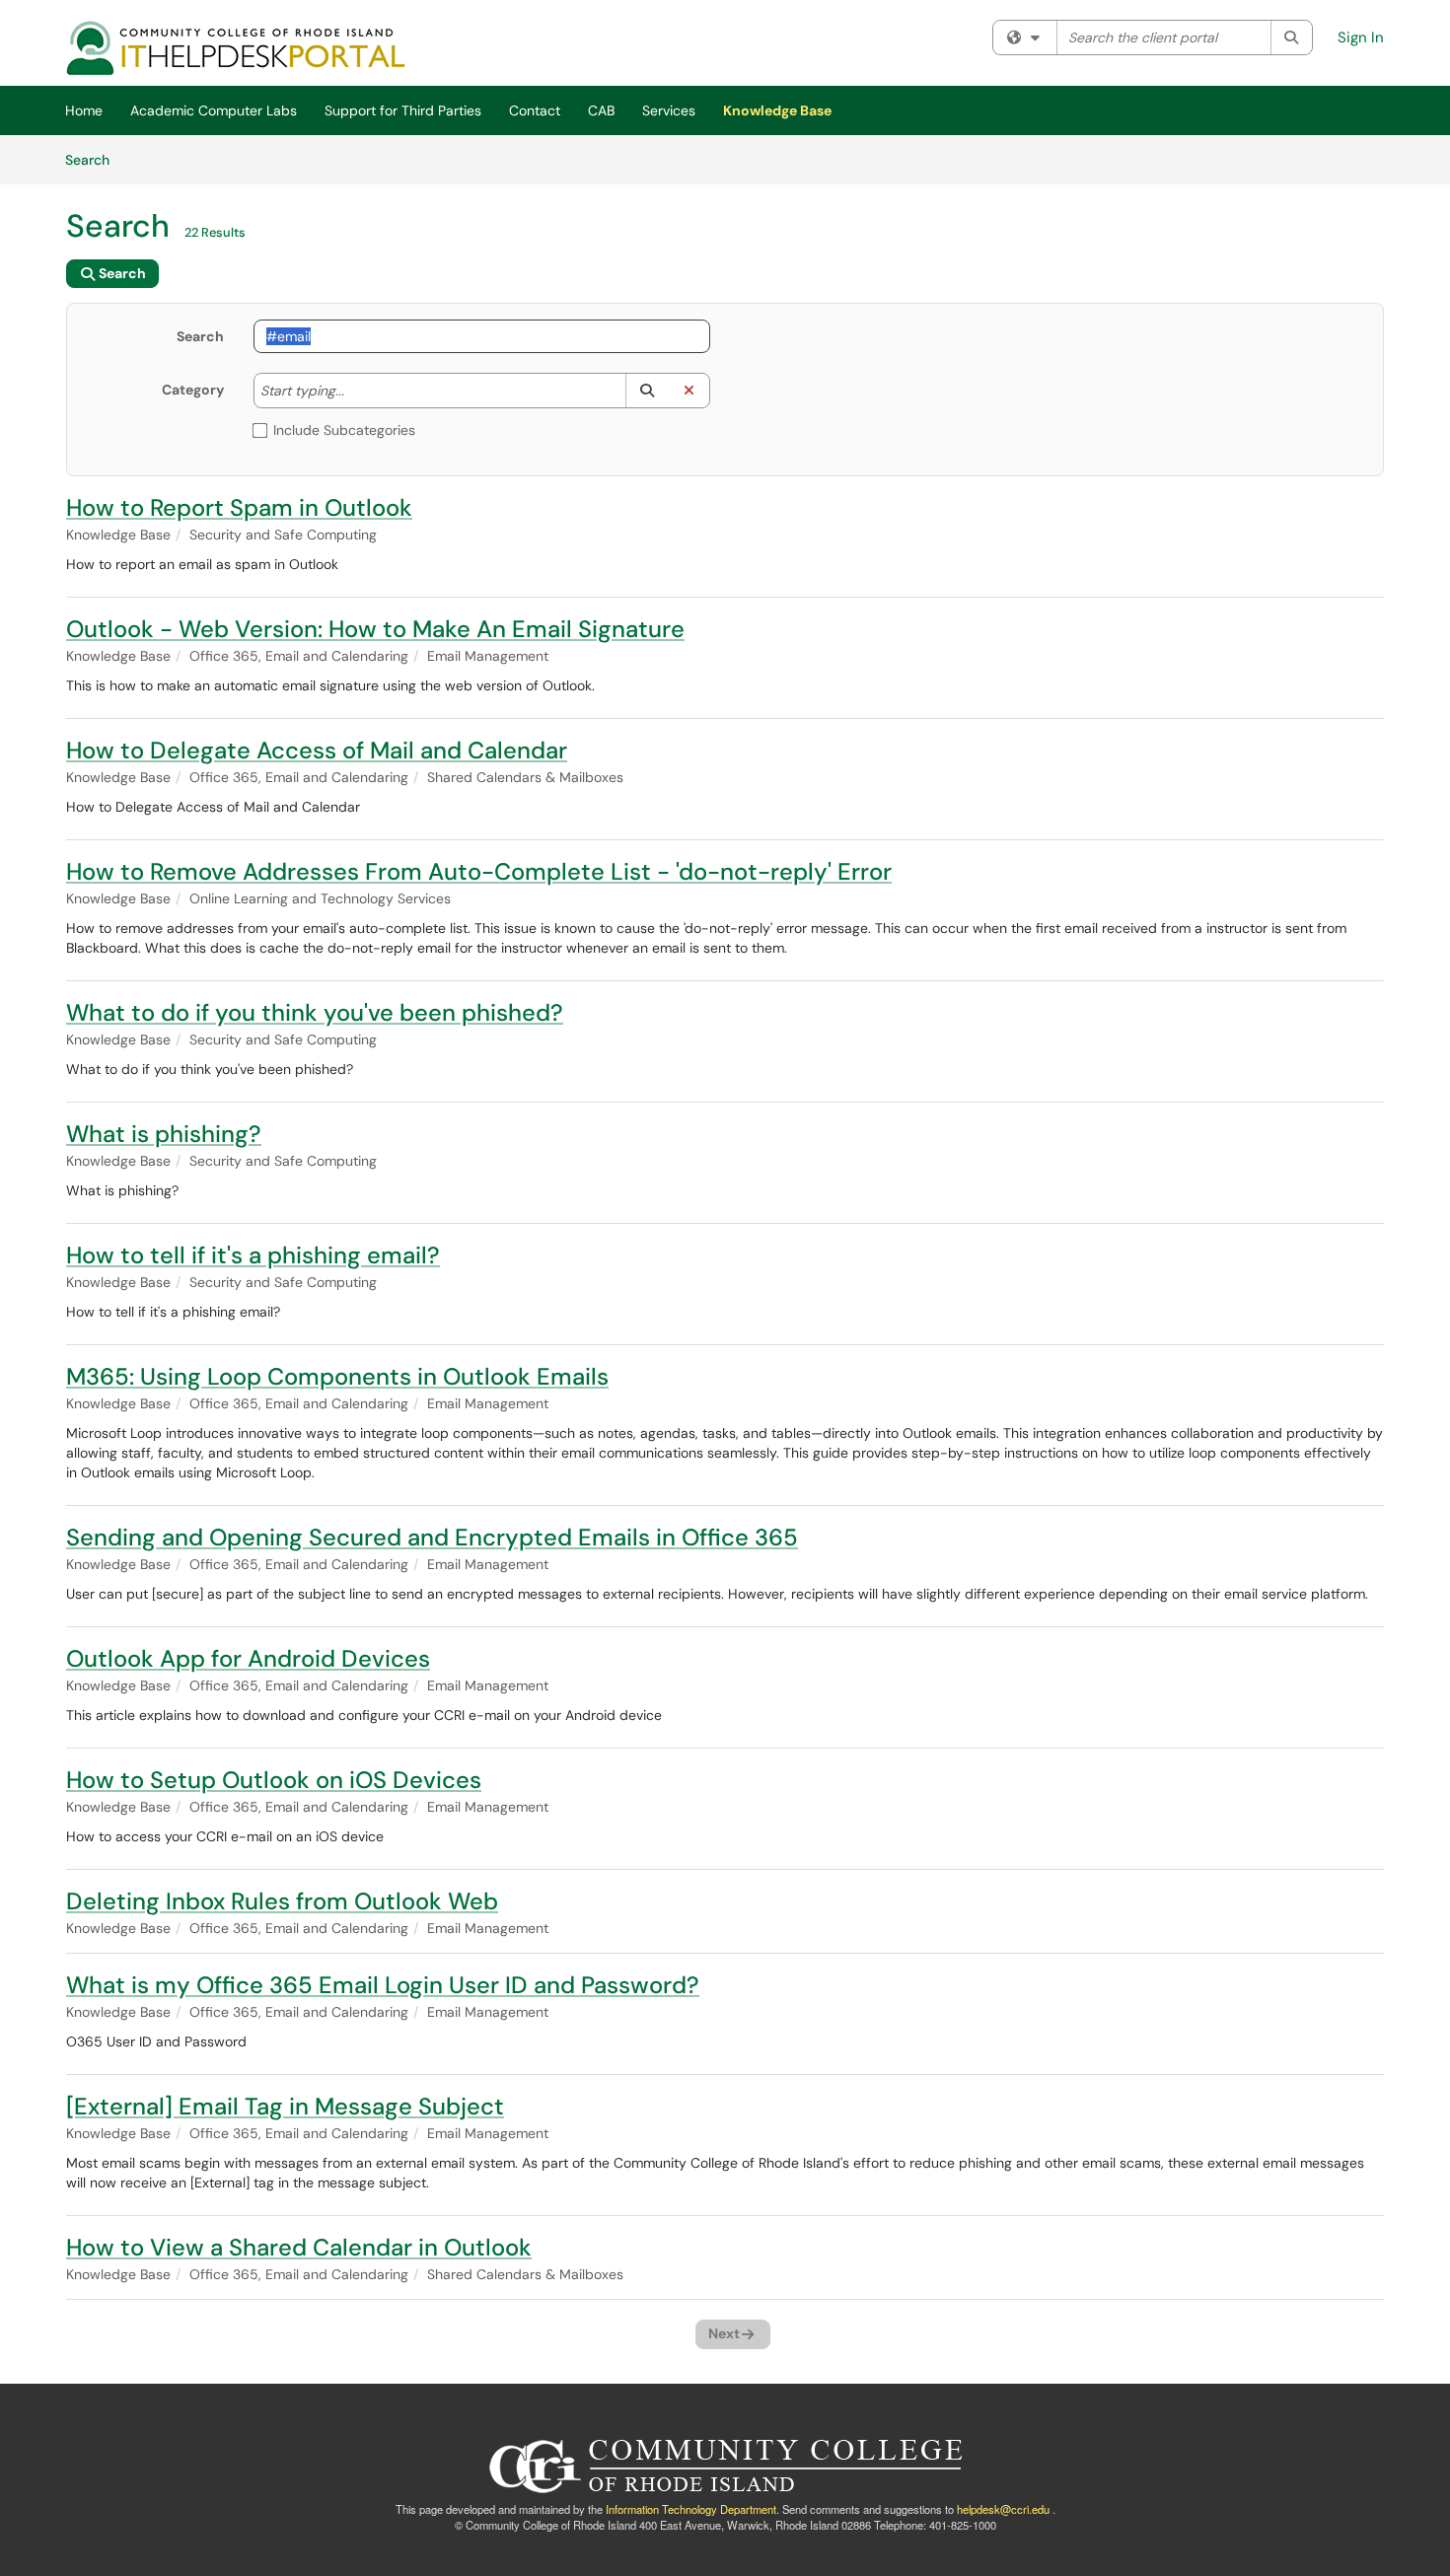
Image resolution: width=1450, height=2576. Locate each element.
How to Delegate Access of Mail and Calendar (317, 750)
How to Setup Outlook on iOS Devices (274, 1780)
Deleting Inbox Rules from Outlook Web (282, 1901)
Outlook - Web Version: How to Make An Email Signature (375, 629)
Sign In (1361, 37)
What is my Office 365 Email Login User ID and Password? (383, 1985)
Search (94, 159)
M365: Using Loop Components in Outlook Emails (337, 1376)
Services (669, 110)
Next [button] (724, 2333)
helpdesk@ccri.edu (1003, 2509)
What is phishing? (164, 1134)
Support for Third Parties (403, 110)
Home (84, 110)
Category (193, 390)
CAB (601, 110)
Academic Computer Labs (214, 110)
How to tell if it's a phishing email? (253, 1255)
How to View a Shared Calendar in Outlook (299, 2247)
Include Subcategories (344, 430)
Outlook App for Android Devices (248, 1658)
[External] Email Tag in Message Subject (285, 2106)
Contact (535, 110)
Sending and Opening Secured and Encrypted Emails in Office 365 (432, 1537)
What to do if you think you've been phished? (315, 1012)
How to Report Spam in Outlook (239, 507)
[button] (647, 391)
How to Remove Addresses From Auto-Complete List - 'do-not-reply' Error (479, 871)
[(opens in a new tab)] (236, 48)
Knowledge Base (777, 110)
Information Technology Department (691, 2509)
